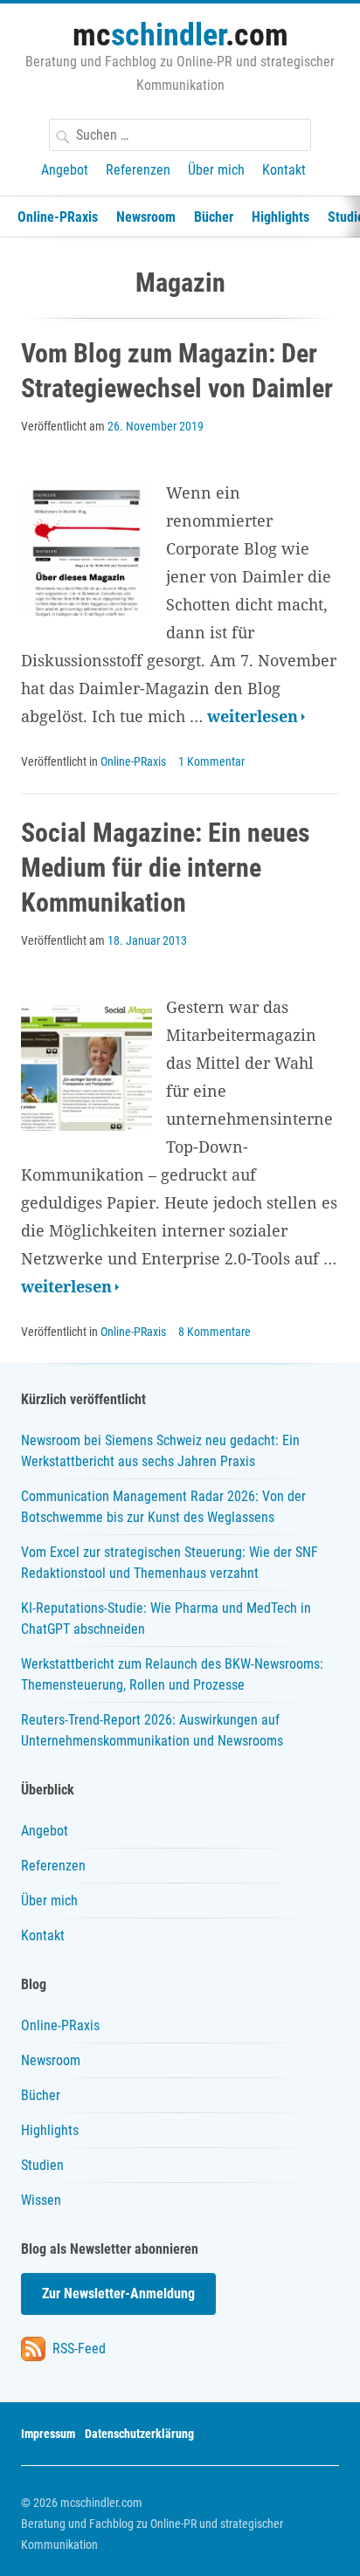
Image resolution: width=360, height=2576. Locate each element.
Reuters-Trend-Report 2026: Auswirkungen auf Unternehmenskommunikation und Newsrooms (152, 1730)
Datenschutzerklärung (139, 2434)
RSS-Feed (77, 2349)
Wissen (41, 2200)
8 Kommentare (215, 1332)
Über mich (216, 170)
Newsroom (146, 217)
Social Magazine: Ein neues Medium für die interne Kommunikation (166, 868)
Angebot (65, 170)
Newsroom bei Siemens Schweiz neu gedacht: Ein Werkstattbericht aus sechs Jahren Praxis (160, 1451)
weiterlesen (256, 717)
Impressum (48, 2434)
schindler (180, 35)
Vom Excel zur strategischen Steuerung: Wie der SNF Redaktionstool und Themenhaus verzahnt (170, 1563)
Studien (42, 2165)
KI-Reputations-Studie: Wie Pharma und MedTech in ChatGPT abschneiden (166, 1619)
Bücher (214, 217)
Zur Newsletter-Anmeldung (118, 2294)
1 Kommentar (211, 761)
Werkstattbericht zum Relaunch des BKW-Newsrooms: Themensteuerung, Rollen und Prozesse (172, 1674)
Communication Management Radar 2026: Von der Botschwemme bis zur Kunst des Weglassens (163, 1507)
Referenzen (138, 170)
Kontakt (284, 170)
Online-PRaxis (58, 217)
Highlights (280, 217)
